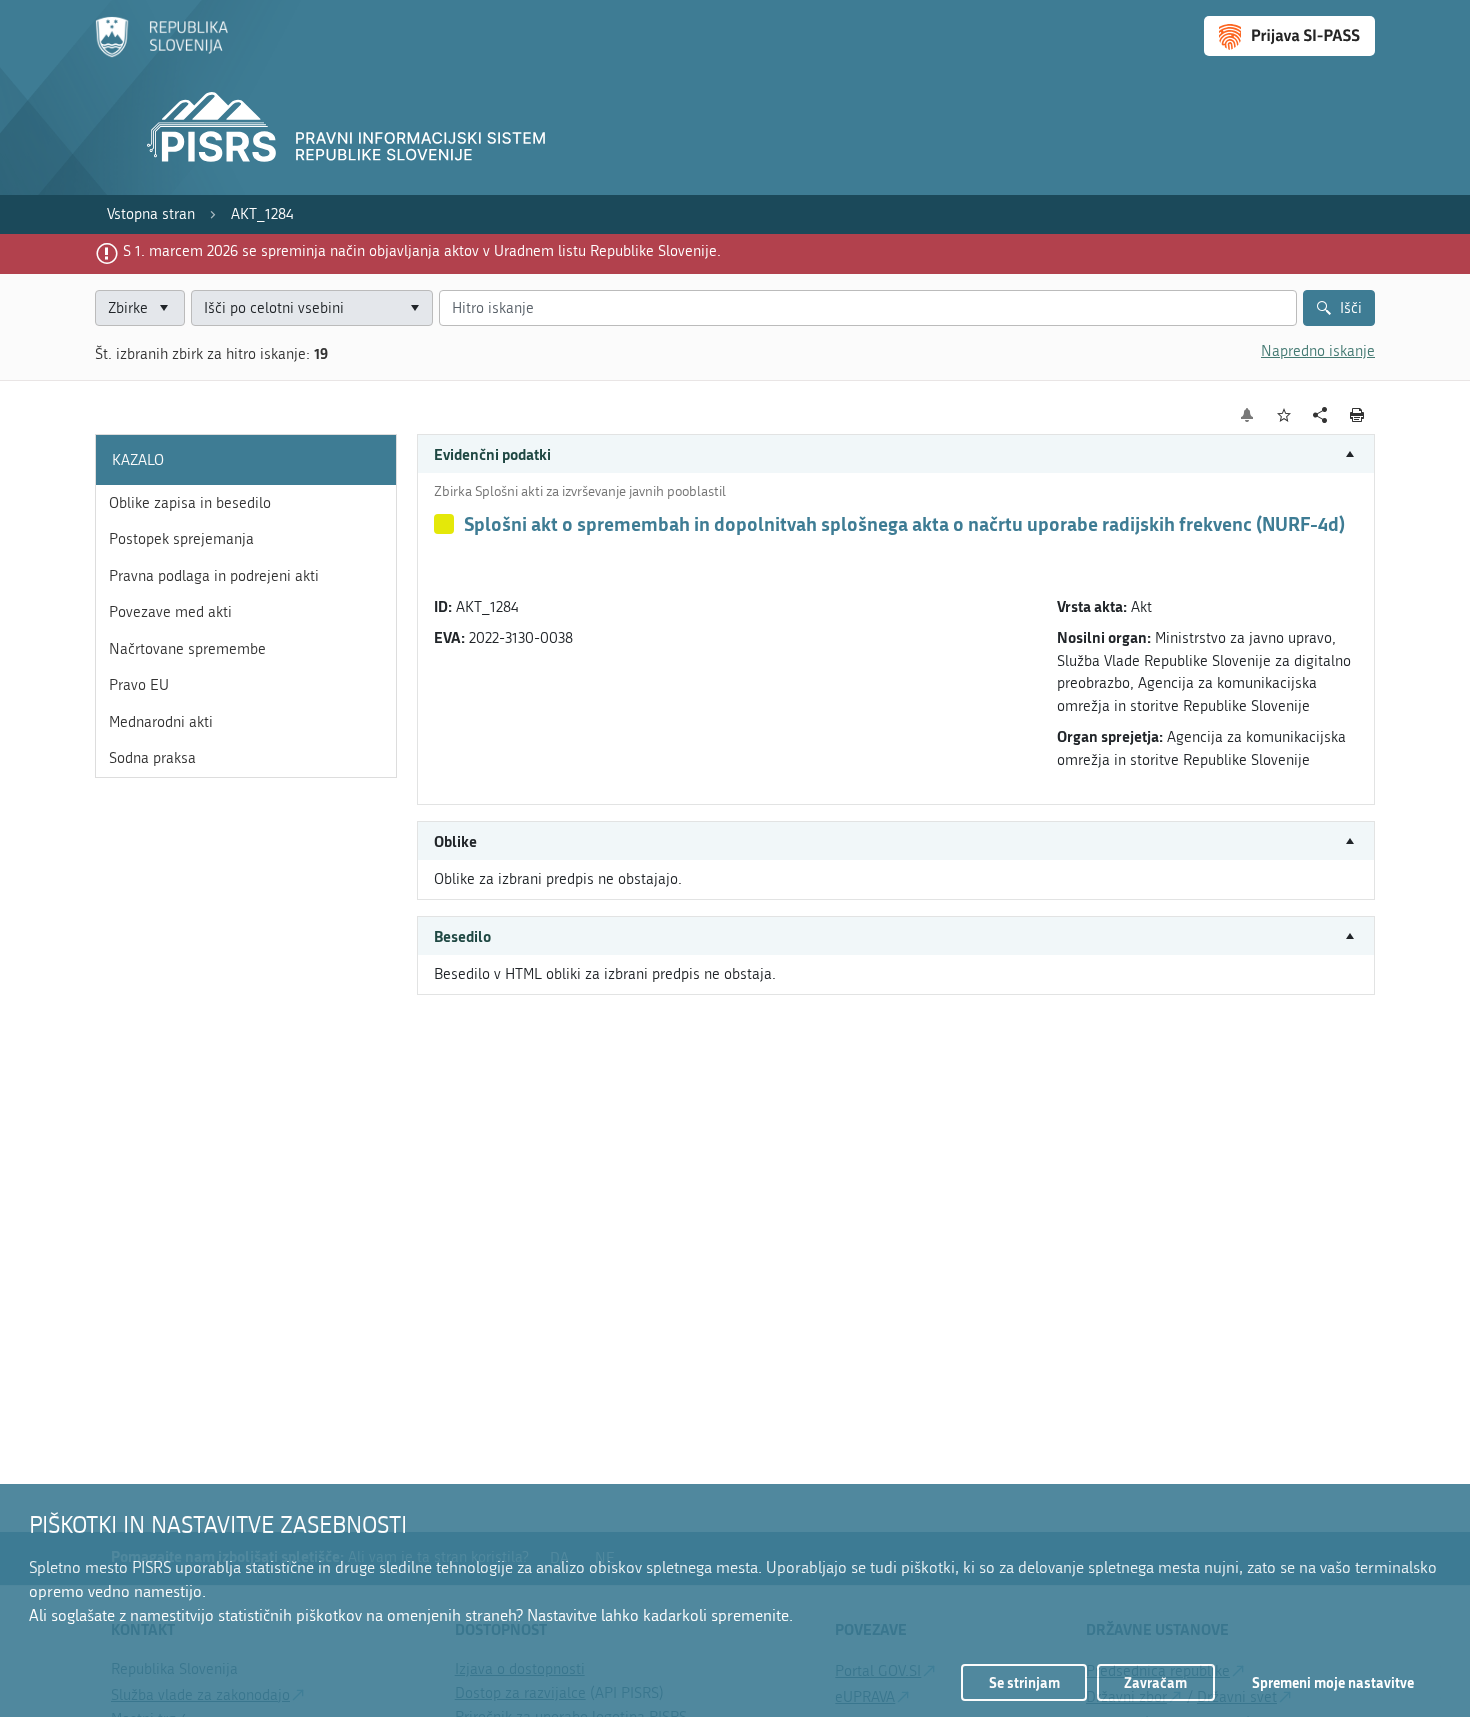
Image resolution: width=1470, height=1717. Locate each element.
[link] (151, 214)
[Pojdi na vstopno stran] (161, 53)
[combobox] (312, 308)
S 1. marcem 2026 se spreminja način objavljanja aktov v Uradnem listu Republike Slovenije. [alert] (422, 251)
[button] (896, 454)
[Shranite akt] (1284, 415)
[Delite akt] (1320, 415)
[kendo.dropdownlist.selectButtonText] (414, 308)
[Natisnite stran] (1357, 415)
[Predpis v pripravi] (444, 524)
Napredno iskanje (1318, 351)
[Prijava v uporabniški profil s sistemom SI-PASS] (1289, 36)
